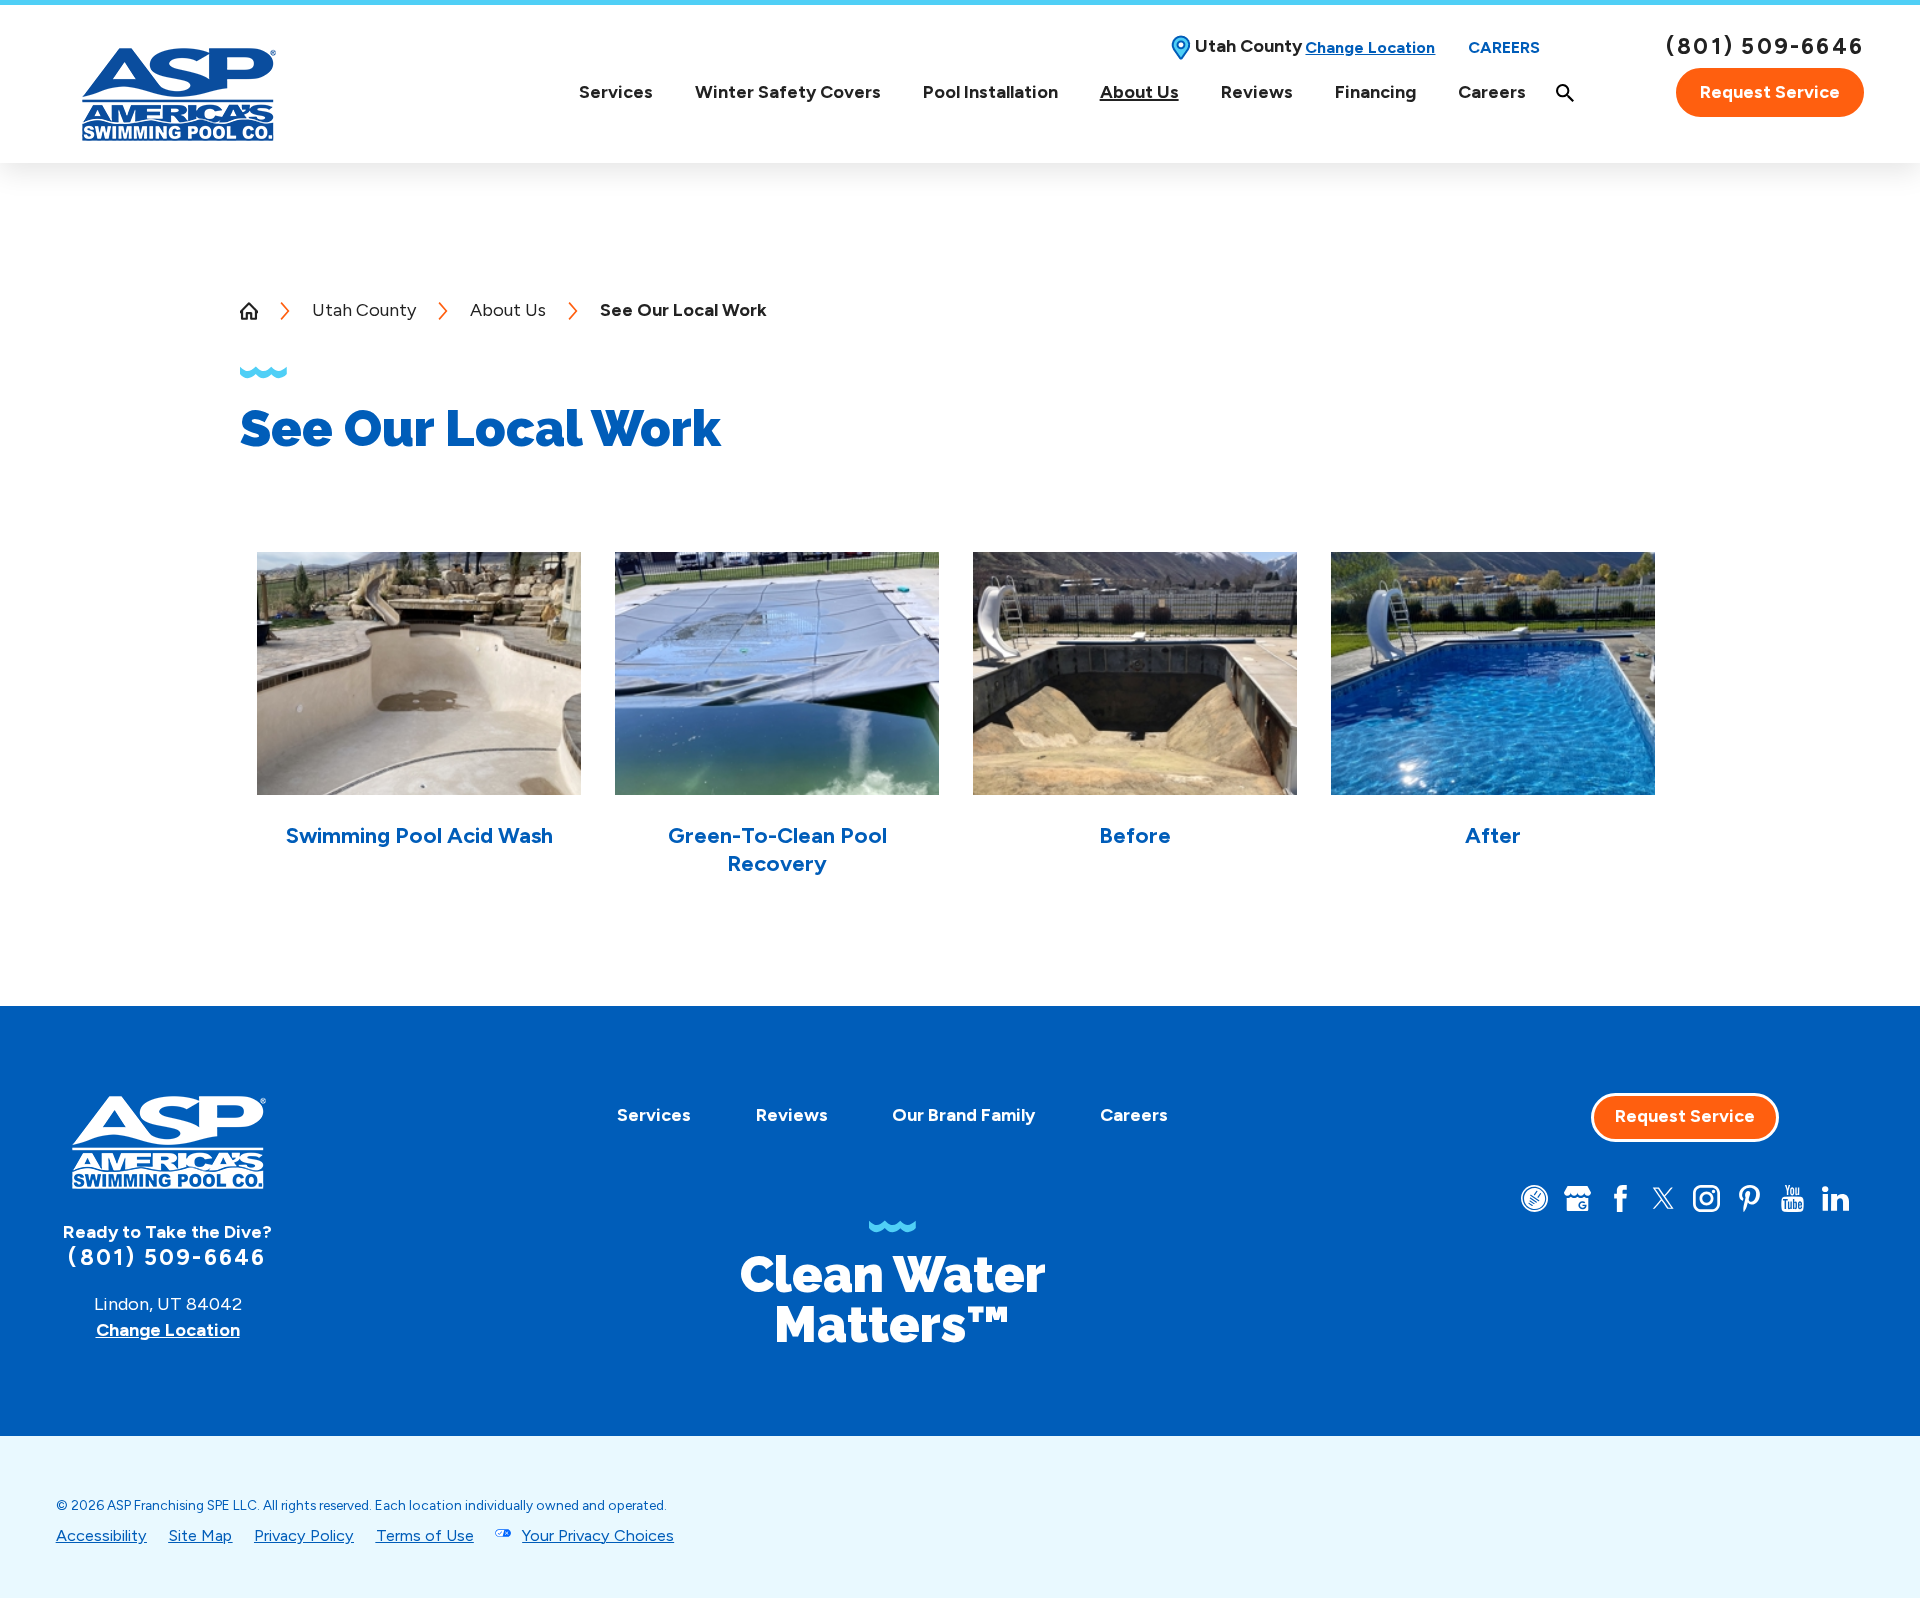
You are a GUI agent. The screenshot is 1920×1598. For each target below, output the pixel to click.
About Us (1139, 92)
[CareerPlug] (1534, 1198)
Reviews (1257, 92)
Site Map (200, 1535)
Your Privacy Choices (598, 1535)
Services (616, 92)
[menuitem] (616, 92)
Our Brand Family (963, 1115)
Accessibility (101, 1535)
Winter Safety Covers (788, 92)
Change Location (1370, 47)
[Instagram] (1706, 1198)
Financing (1375, 92)
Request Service (1770, 92)
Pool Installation (990, 92)
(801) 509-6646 (1765, 47)
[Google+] (1577, 1198)
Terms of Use (425, 1535)
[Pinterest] (1749, 1198)
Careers (1504, 47)
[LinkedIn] (1835, 1198)
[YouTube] (1792, 1198)
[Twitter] (1663, 1198)
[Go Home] (258, 311)
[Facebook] (1620, 1198)
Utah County (364, 310)
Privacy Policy (304, 1535)
